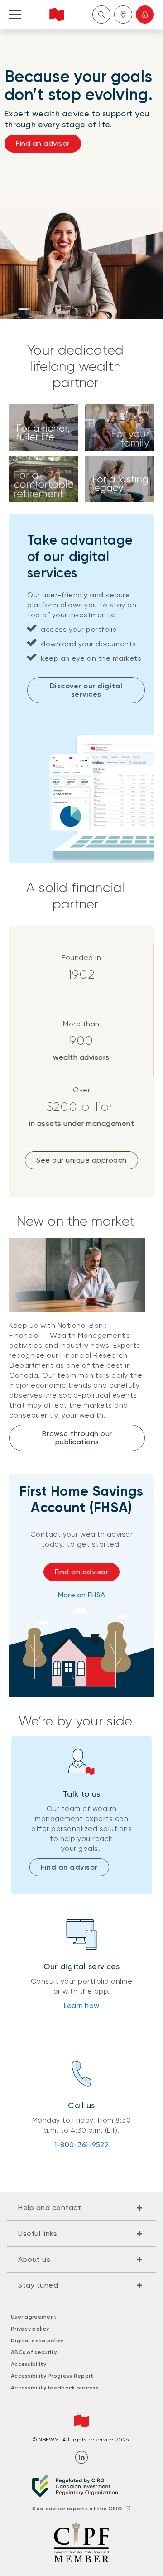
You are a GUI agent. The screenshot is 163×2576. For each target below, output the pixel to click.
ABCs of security (34, 2352)
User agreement (34, 2317)
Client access (145, 14)
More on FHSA (82, 1595)
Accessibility (29, 2364)
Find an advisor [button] (43, 143)
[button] (81, 2208)
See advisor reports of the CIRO (77, 2509)
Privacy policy (30, 2329)
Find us (123, 14)
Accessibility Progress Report (52, 2376)
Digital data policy (37, 2341)
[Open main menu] (15, 14)
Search (101, 14)
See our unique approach (81, 1160)
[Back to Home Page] (57, 14)
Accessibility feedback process (55, 2388)
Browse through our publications (77, 1438)
